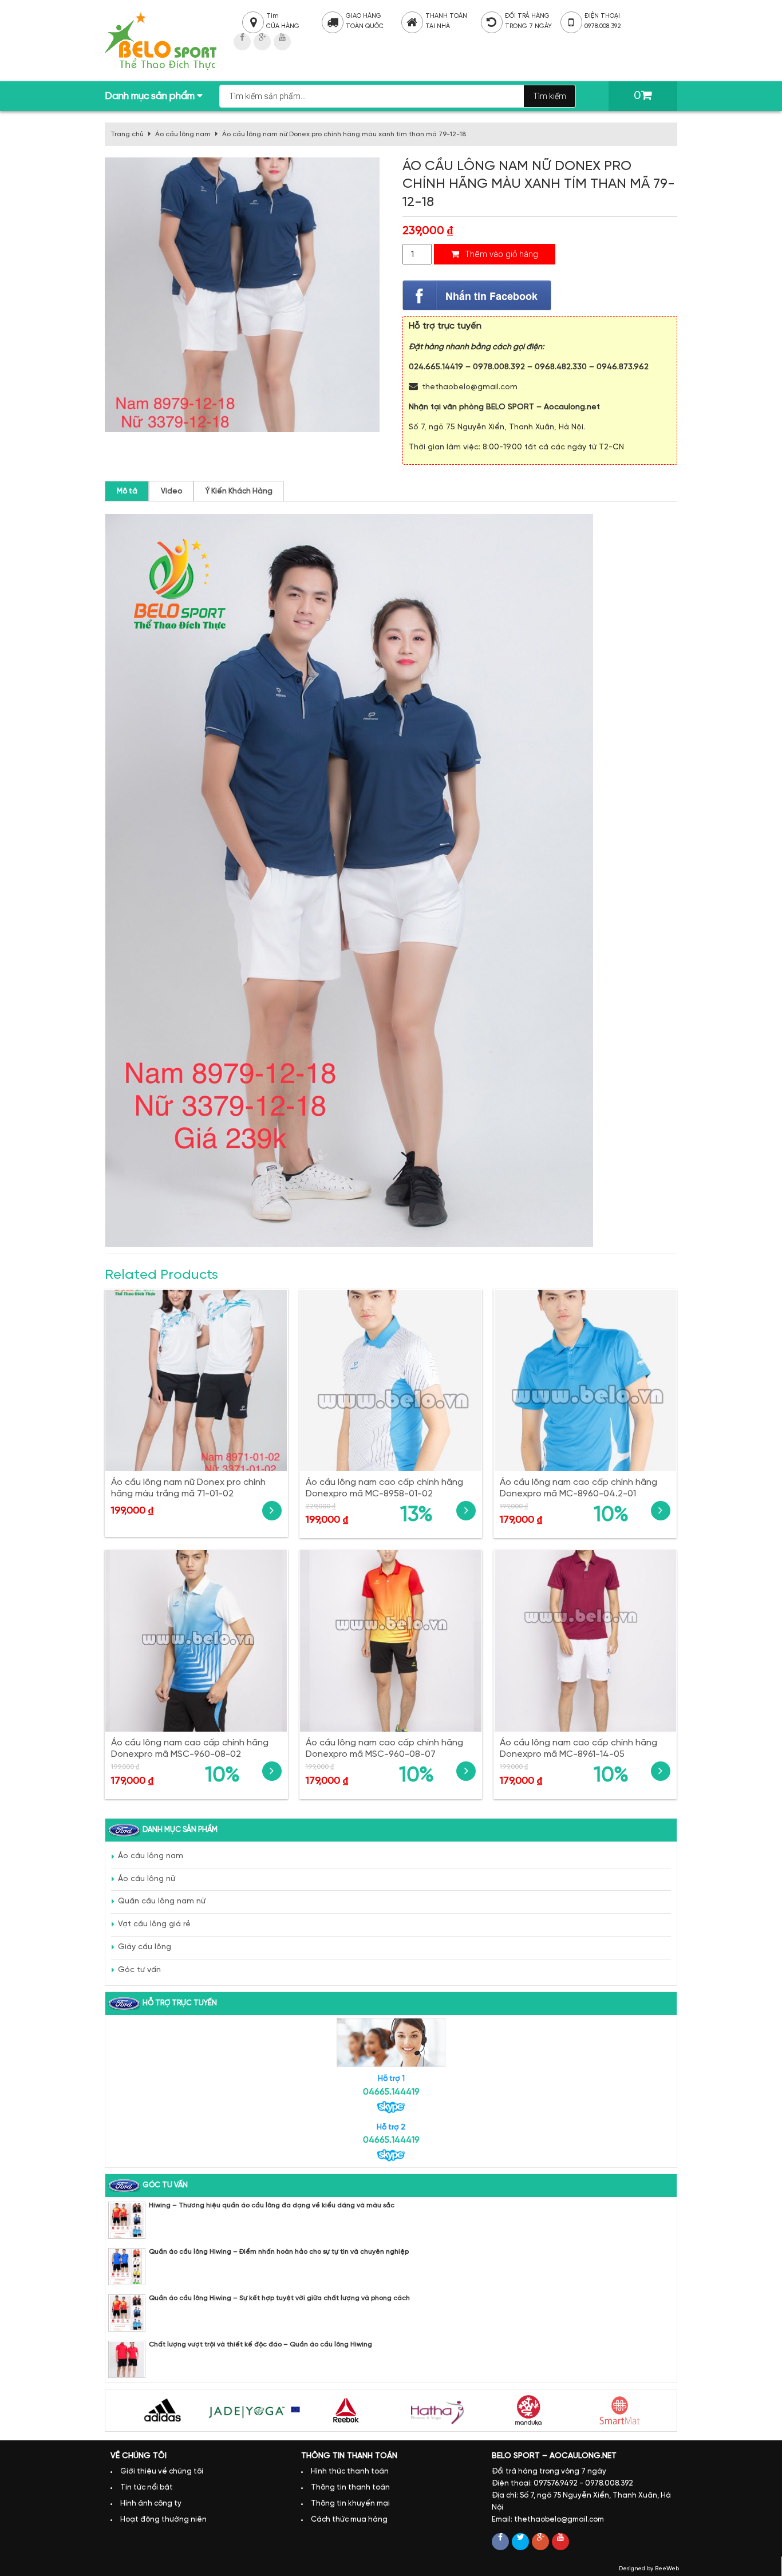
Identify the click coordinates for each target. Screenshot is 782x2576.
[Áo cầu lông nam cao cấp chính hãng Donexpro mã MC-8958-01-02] (391, 1380)
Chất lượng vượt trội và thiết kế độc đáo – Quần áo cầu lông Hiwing (260, 2344)
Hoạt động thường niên (163, 2520)
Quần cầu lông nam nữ (162, 1901)
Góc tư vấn (139, 1970)
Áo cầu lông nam (183, 134)
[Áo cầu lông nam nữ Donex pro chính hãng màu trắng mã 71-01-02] (196, 1380)
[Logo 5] (529, 2410)
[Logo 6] (621, 2410)
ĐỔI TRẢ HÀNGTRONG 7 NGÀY (521, 21)
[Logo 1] (163, 2410)
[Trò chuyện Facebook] (477, 296)
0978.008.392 (499, 367)
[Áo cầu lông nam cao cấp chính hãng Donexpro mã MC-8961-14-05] (585, 1641)
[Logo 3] (346, 2410)
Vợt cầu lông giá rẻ (154, 1924)
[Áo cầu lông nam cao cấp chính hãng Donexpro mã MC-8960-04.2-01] (585, 1380)
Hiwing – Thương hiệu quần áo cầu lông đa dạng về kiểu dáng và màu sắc (272, 2205)
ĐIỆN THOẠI (601, 21)
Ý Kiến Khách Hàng (239, 491)
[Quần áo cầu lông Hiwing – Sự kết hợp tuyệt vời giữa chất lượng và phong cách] (127, 2313)
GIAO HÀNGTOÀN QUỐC (362, 21)
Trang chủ (127, 134)
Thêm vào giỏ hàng (500, 254)
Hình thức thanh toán (350, 2472)
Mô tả (127, 491)
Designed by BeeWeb (649, 2569)
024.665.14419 (436, 367)
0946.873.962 (623, 367)
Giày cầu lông (145, 1947)
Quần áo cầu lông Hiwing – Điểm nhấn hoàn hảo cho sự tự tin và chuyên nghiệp (279, 2252)
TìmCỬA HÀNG (272, 21)
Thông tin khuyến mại (350, 2504)
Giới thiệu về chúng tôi (162, 2472)
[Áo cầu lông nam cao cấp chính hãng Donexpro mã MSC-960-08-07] (391, 1641)
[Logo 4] (437, 2410)
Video (171, 491)
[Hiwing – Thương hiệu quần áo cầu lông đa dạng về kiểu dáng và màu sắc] (127, 2220)
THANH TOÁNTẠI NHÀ (442, 21)
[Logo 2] (254, 2410)
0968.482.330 (561, 367)
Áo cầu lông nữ (147, 1879)
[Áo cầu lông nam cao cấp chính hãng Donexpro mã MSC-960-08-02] (196, 1641)
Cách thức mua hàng (349, 2520)
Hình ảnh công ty (151, 2504)
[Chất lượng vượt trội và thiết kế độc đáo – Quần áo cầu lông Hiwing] (127, 2359)
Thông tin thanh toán (350, 2488)
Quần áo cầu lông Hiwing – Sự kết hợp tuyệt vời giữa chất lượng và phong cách (279, 2298)
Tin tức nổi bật (147, 2488)
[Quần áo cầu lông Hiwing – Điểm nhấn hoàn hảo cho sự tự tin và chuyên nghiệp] (127, 2267)
